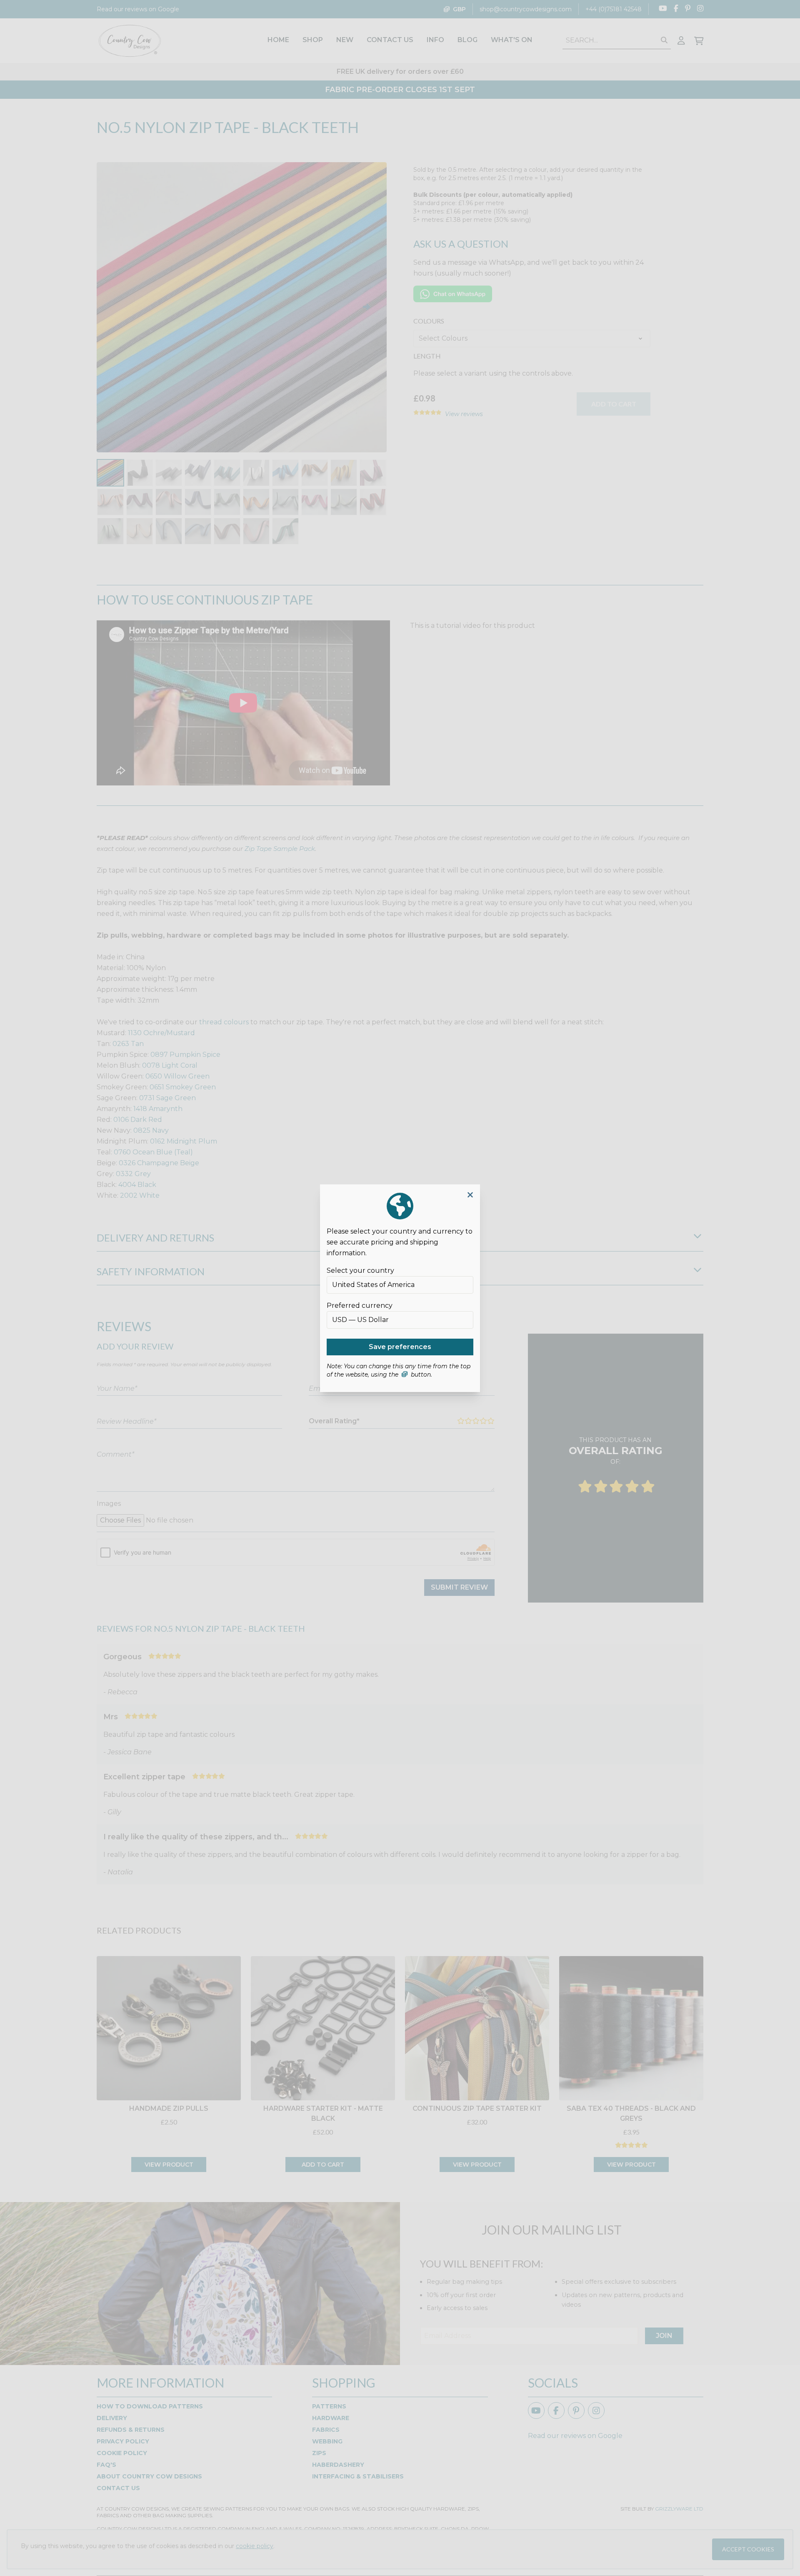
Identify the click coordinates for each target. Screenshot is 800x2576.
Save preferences (400, 1347)
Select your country (360, 1270)
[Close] (470, 1195)
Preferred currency (360, 1306)
